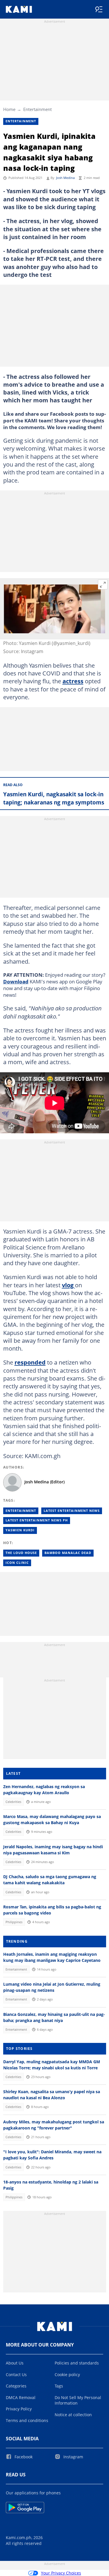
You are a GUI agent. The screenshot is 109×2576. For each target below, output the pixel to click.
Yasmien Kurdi (20, 1530)
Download (16, 981)
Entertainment (37, 109)
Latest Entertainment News (72, 1511)
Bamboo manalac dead (68, 1553)
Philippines (14, 1922)
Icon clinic (17, 1563)
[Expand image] (103, 585)
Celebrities (13, 1802)
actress (73, 681)
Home (9, 109)
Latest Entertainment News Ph (37, 1520)
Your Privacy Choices (61, 2573)
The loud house (21, 1553)
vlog (68, 1285)
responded (30, 1362)
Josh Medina (65, 178)
